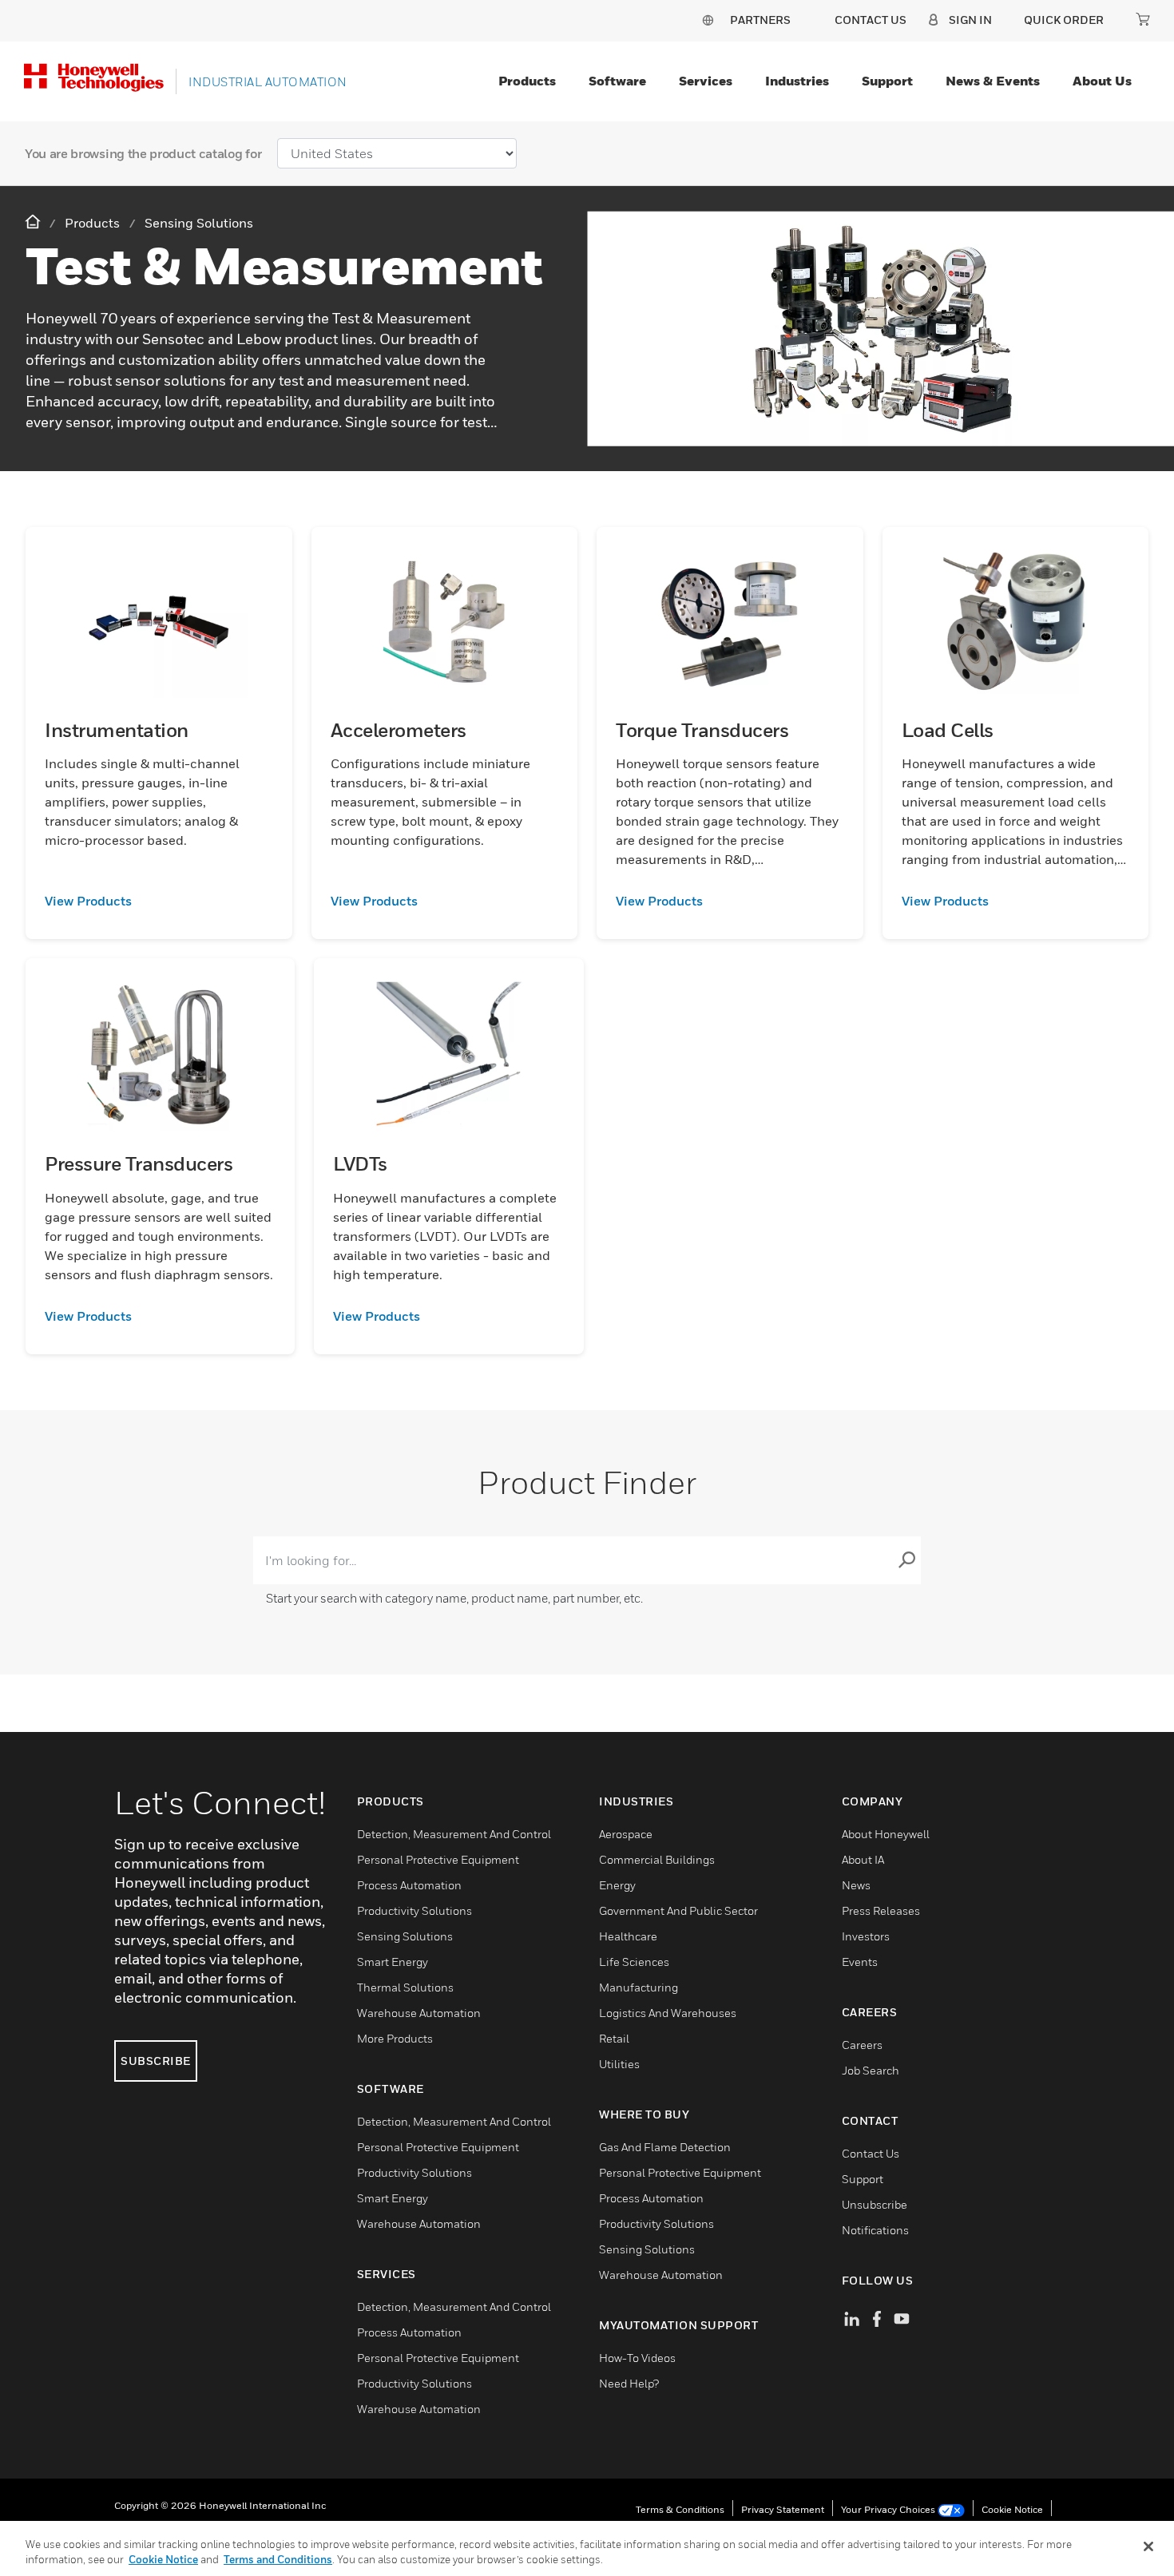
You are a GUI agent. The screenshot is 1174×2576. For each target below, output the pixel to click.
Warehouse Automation (419, 2013)
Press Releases (881, 1910)
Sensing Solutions (405, 1936)
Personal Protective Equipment (438, 1859)
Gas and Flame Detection (665, 2147)
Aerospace (626, 1834)
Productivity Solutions (414, 1910)
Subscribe (156, 2061)
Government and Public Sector (678, 1910)
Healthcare (628, 1936)
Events (860, 1962)
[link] (159, 901)
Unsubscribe (875, 2204)
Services (706, 81)
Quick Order (1064, 20)
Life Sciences (634, 1962)
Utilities (619, 2064)
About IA (863, 1859)
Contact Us (871, 2153)
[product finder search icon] (906, 1560)
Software (617, 81)
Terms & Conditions (680, 2509)
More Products (395, 2038)
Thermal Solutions (405, 1987)
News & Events (993, 81)
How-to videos (637, 2358)
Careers (862, 2045)
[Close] (1148, 2546)
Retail (614, 2038)
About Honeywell (886, 1834)
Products (527, 81)
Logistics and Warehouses (668, 2013)
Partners (760, 20)
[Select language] (708, 20)
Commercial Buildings (657, 1859)
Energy (617, 1885)
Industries (797, 81)
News (856, 1885)
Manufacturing (639, 1987)
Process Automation (409, 1885)
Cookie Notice (1012, 2509)
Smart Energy (393, 1962)
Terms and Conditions (278, 2559)
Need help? (629, 2383)
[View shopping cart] (1143, 19)
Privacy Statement (783, 2509)
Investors (866, 1936)
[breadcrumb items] (34, 222)
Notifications (875, 2230)
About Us (1102, 81)
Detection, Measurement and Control (454, 1834)
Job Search (871, 2070)
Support (887, 81)
